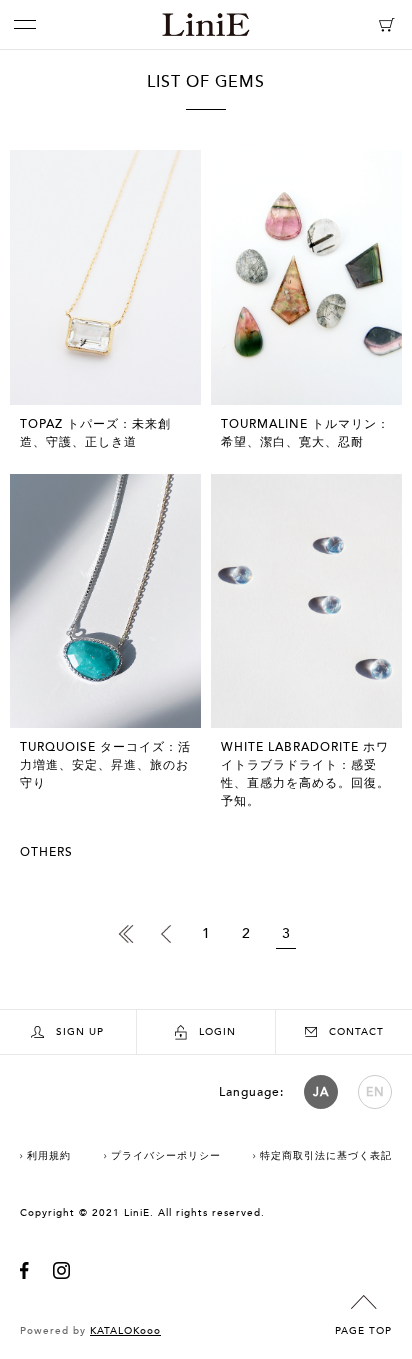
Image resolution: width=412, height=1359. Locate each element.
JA (321, 1092)
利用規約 (49, 1156)
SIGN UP (80, 1032)
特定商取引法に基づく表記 (326, 1156)
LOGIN (217, 1032)
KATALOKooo (125, 1331)
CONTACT (356, 1032)
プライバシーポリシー (166, 1156)
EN (375, 1092)
